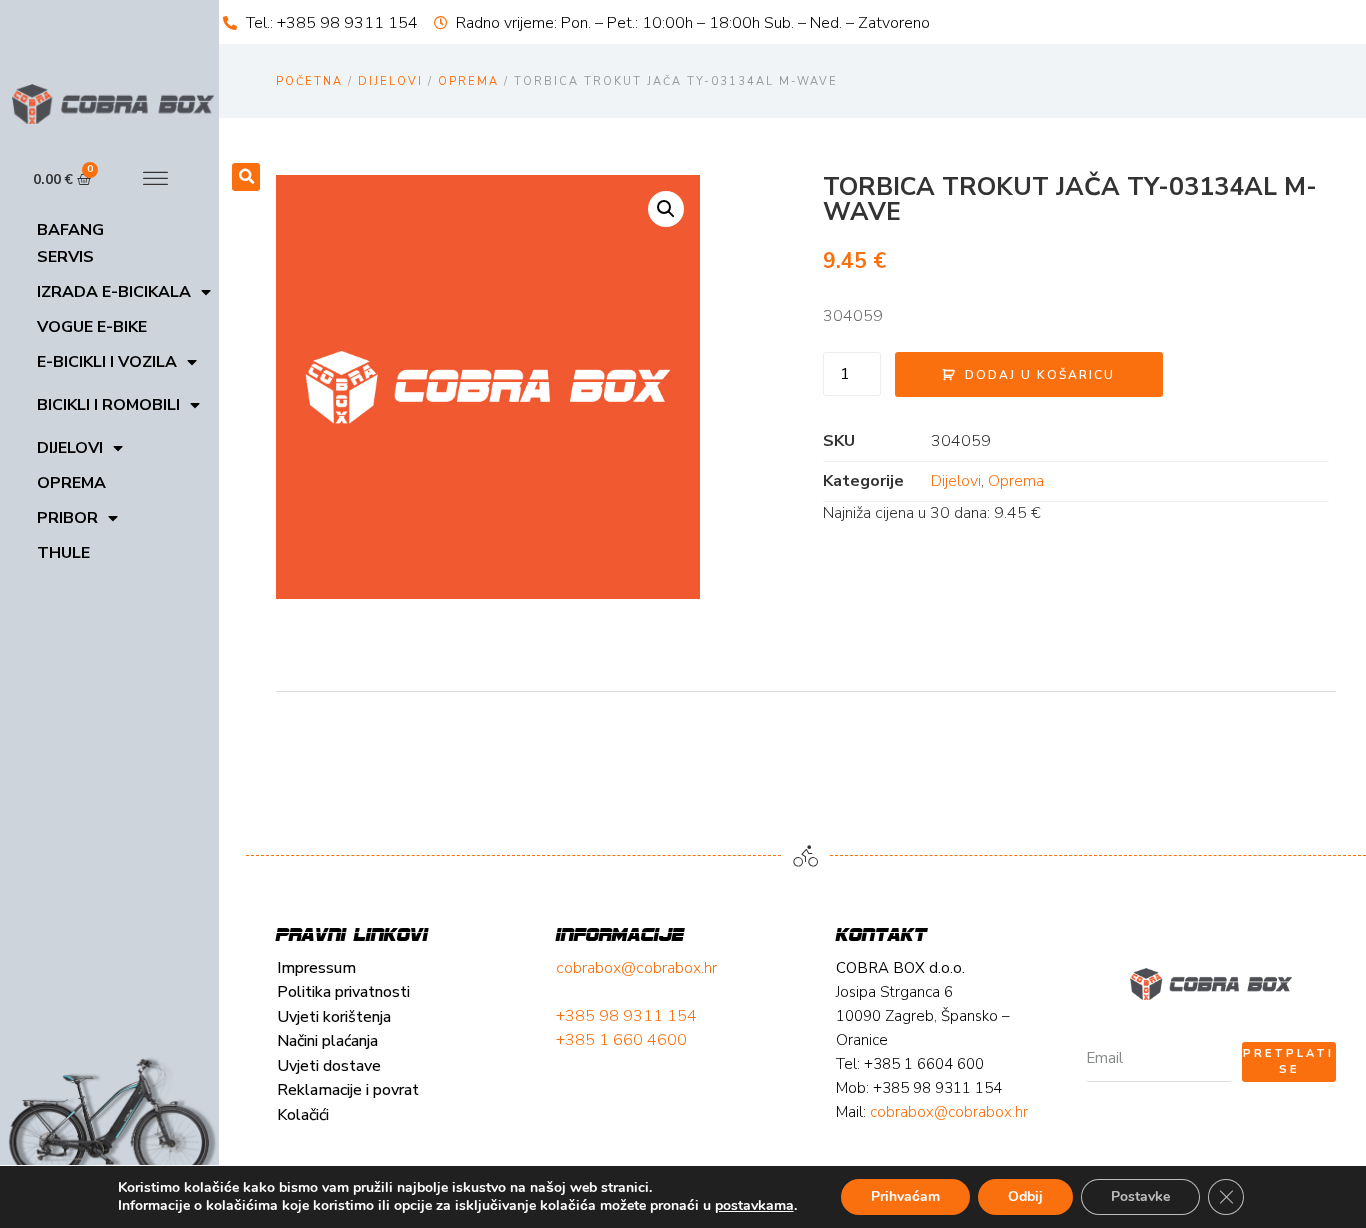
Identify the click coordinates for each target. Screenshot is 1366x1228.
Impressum (316, 968)
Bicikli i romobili (108, 405)
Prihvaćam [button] (905, 1196)
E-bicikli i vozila (107, 362)
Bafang (70, 230)
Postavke (1140, 1196)
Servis (65, 257)
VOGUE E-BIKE (92, 327)
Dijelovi (70, 448)
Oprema (71, 483)
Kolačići (303, 1115)
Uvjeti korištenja (334, 1017)
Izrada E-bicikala (114, 292)
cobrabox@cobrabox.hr (636, 968)
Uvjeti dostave (329, 1066)
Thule (63, 553)
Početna (309, 81)
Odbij (1025, 1196)
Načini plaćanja (327, 1041)
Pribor (67, 518)
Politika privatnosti (343, 992)
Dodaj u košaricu (1040, 375)
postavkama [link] (754, 1205)
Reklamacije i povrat (348, 1090)
